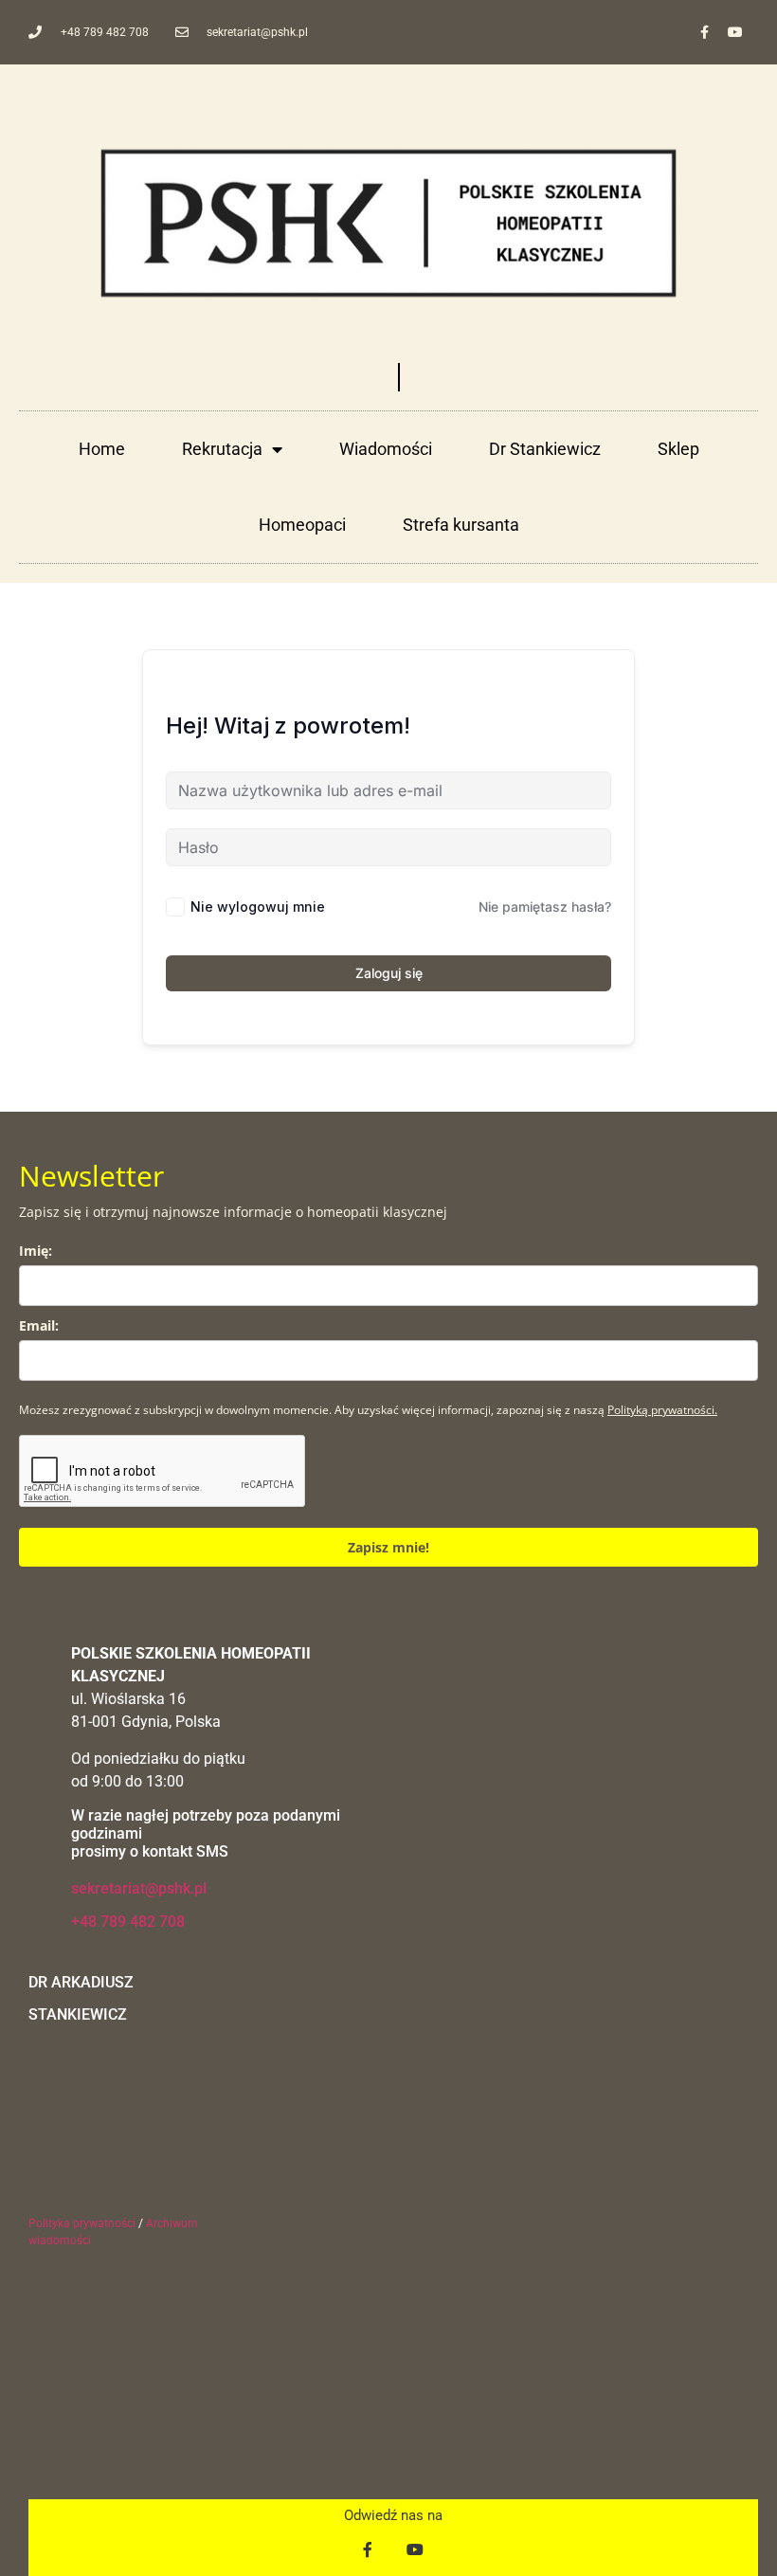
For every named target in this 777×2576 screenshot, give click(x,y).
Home (102, 449)
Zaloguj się (389, 973)
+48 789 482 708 (128, 1922)
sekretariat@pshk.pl (139, 1888)
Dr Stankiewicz (545, 449)
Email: (39, 1325)
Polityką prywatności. (662, 1410)
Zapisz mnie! (388, 1547)
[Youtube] (735, 32)
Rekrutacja (222, 449)
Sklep (678, 449)
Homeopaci (302, 525)
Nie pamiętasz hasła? (545, 907)
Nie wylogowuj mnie (258, 907)
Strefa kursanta (461, 525)
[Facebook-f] (704, 32)
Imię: (36, 1251)
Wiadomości (386, 449)
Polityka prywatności (82, 2223)
